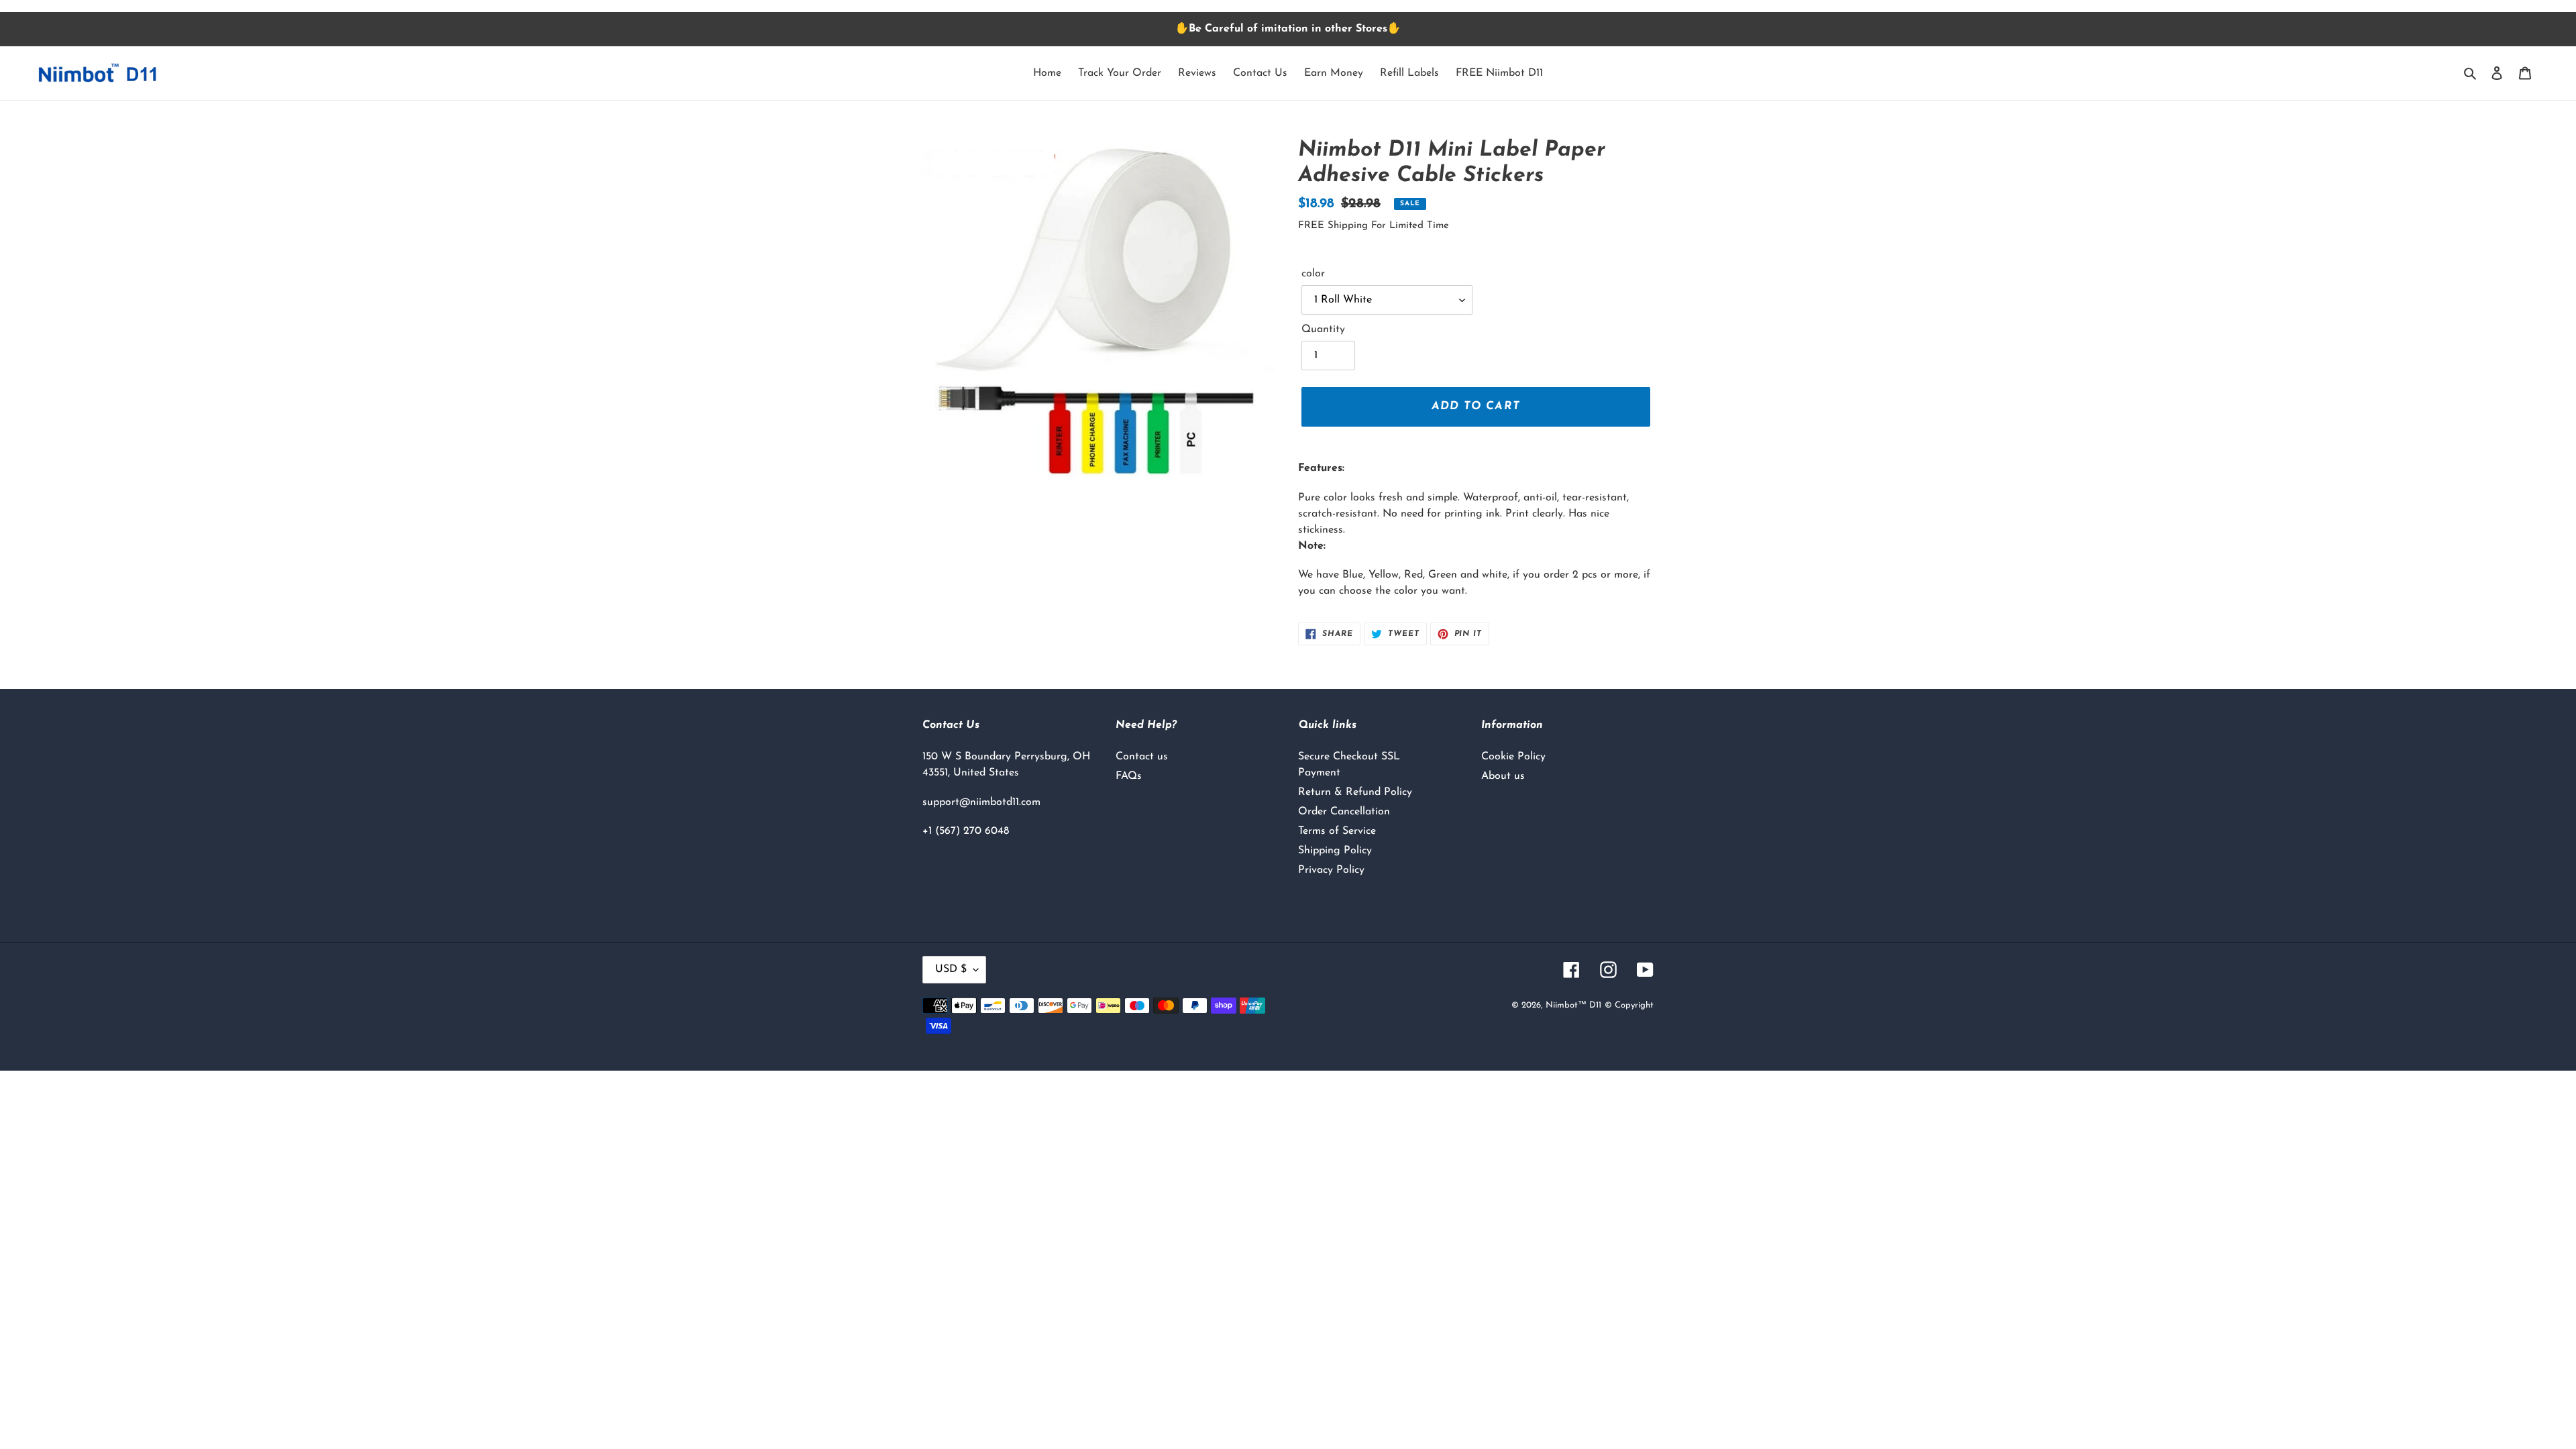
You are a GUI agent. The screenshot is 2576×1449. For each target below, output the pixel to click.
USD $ (951, 969)
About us (1503, 776)
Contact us (1142, 757)
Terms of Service (1337, 831)
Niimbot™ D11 (1573, 1005)
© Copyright (1629, 1005)
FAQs (1129, 776)
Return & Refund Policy (1355, 792)
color (1313, 274)
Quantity (1323, 329)
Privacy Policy (1331, 870)
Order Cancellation (1344, 812)
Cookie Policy (1513, 757)
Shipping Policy (1335, 851)
